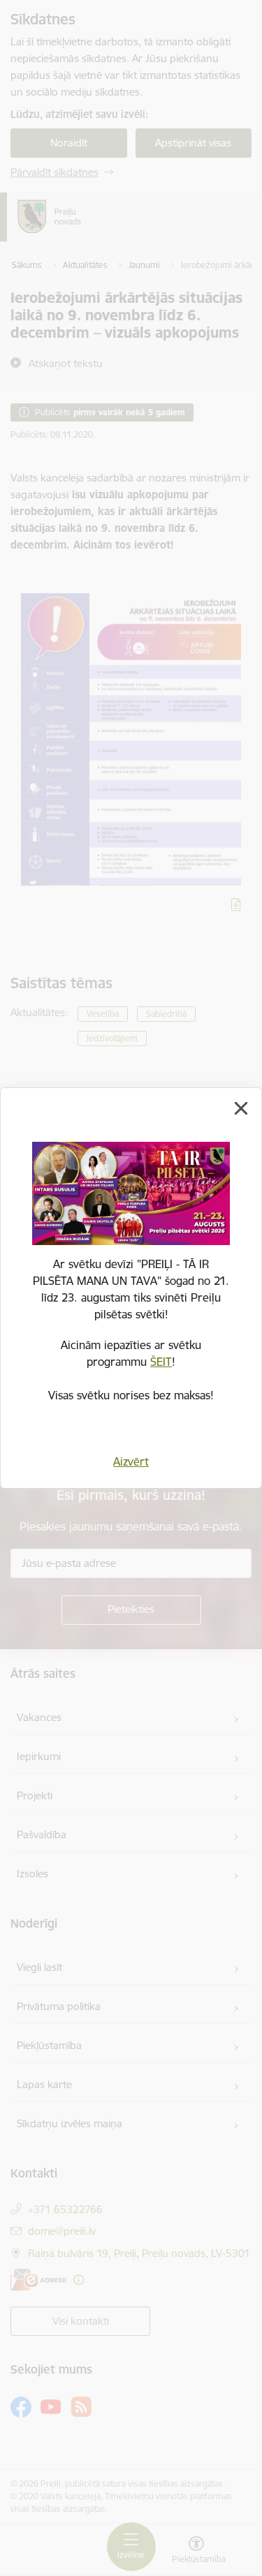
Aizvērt (131, 1461)
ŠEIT (161, 1362)
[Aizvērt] (241, 1108)
